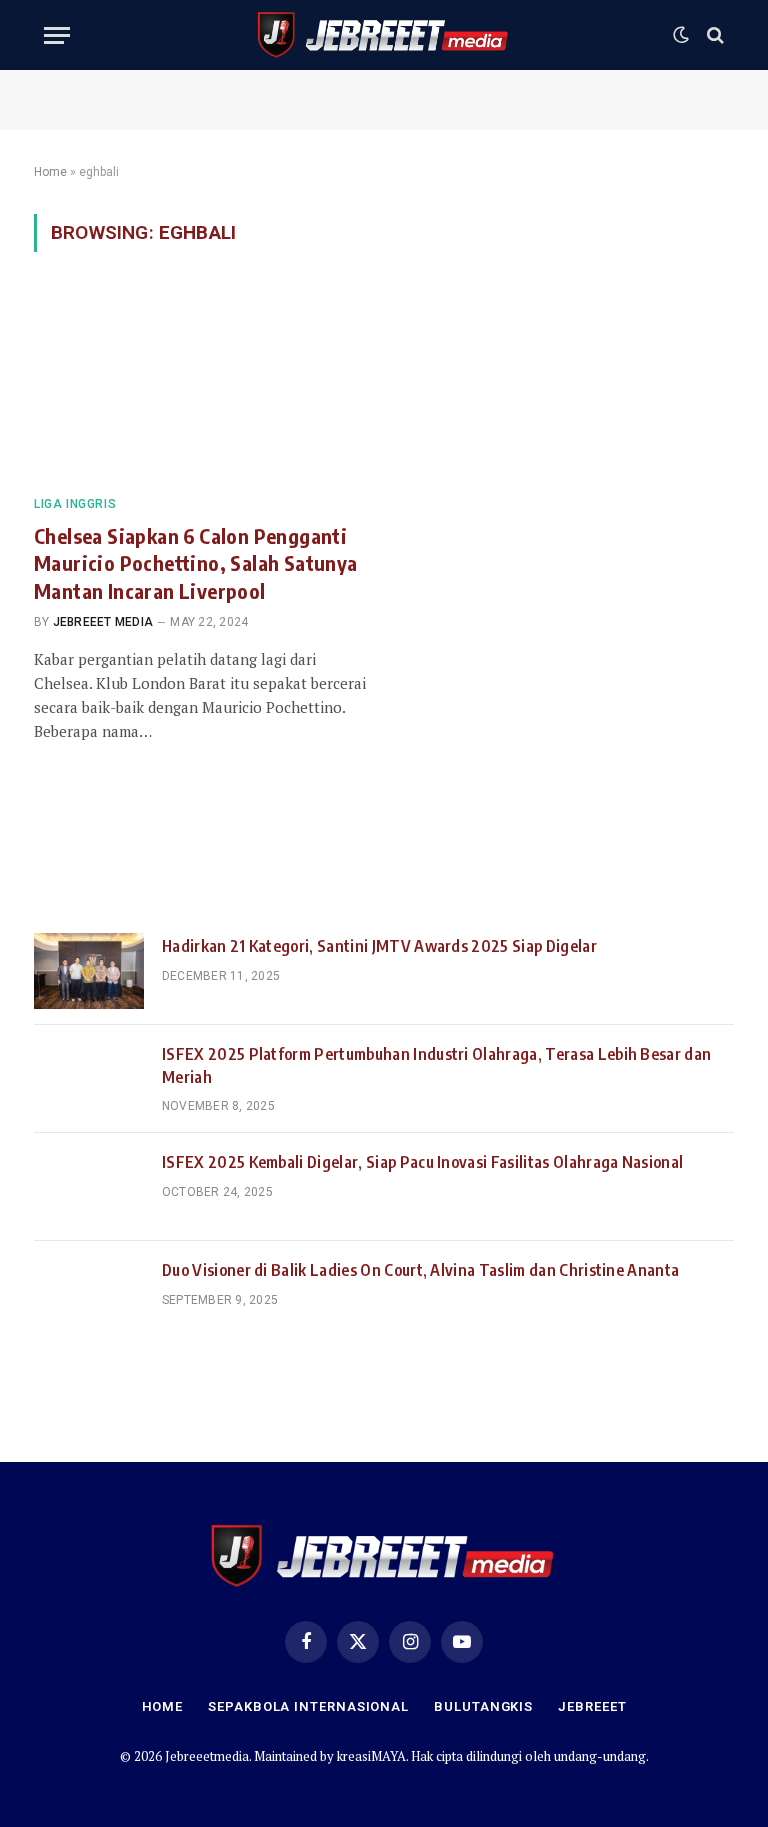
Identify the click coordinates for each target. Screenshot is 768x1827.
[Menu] (57, 35)
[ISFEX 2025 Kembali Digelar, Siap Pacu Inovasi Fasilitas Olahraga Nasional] (89, 1187)
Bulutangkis (483, 1706)
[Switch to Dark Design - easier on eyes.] (681, 35)
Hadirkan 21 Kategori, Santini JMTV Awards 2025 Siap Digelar (379, 946)
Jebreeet (592, 1706)
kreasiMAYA (371, 1756)
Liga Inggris (75, 504)
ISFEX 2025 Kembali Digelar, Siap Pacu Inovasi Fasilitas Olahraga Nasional (422, 1162)
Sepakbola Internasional (308, 1706)
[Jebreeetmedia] (383, 35)
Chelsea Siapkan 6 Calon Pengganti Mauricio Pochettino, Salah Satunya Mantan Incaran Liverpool (196, 562)
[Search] (713, 35)
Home (50, 172)
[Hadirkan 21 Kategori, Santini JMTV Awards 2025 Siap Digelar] (89, 971)
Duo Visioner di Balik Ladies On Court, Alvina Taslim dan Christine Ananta (420, 1270)
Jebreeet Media (103, 622)
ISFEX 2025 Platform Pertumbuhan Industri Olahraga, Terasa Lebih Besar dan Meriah (436, 1065)
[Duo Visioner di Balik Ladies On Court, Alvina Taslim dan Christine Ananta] (89, 1295)
